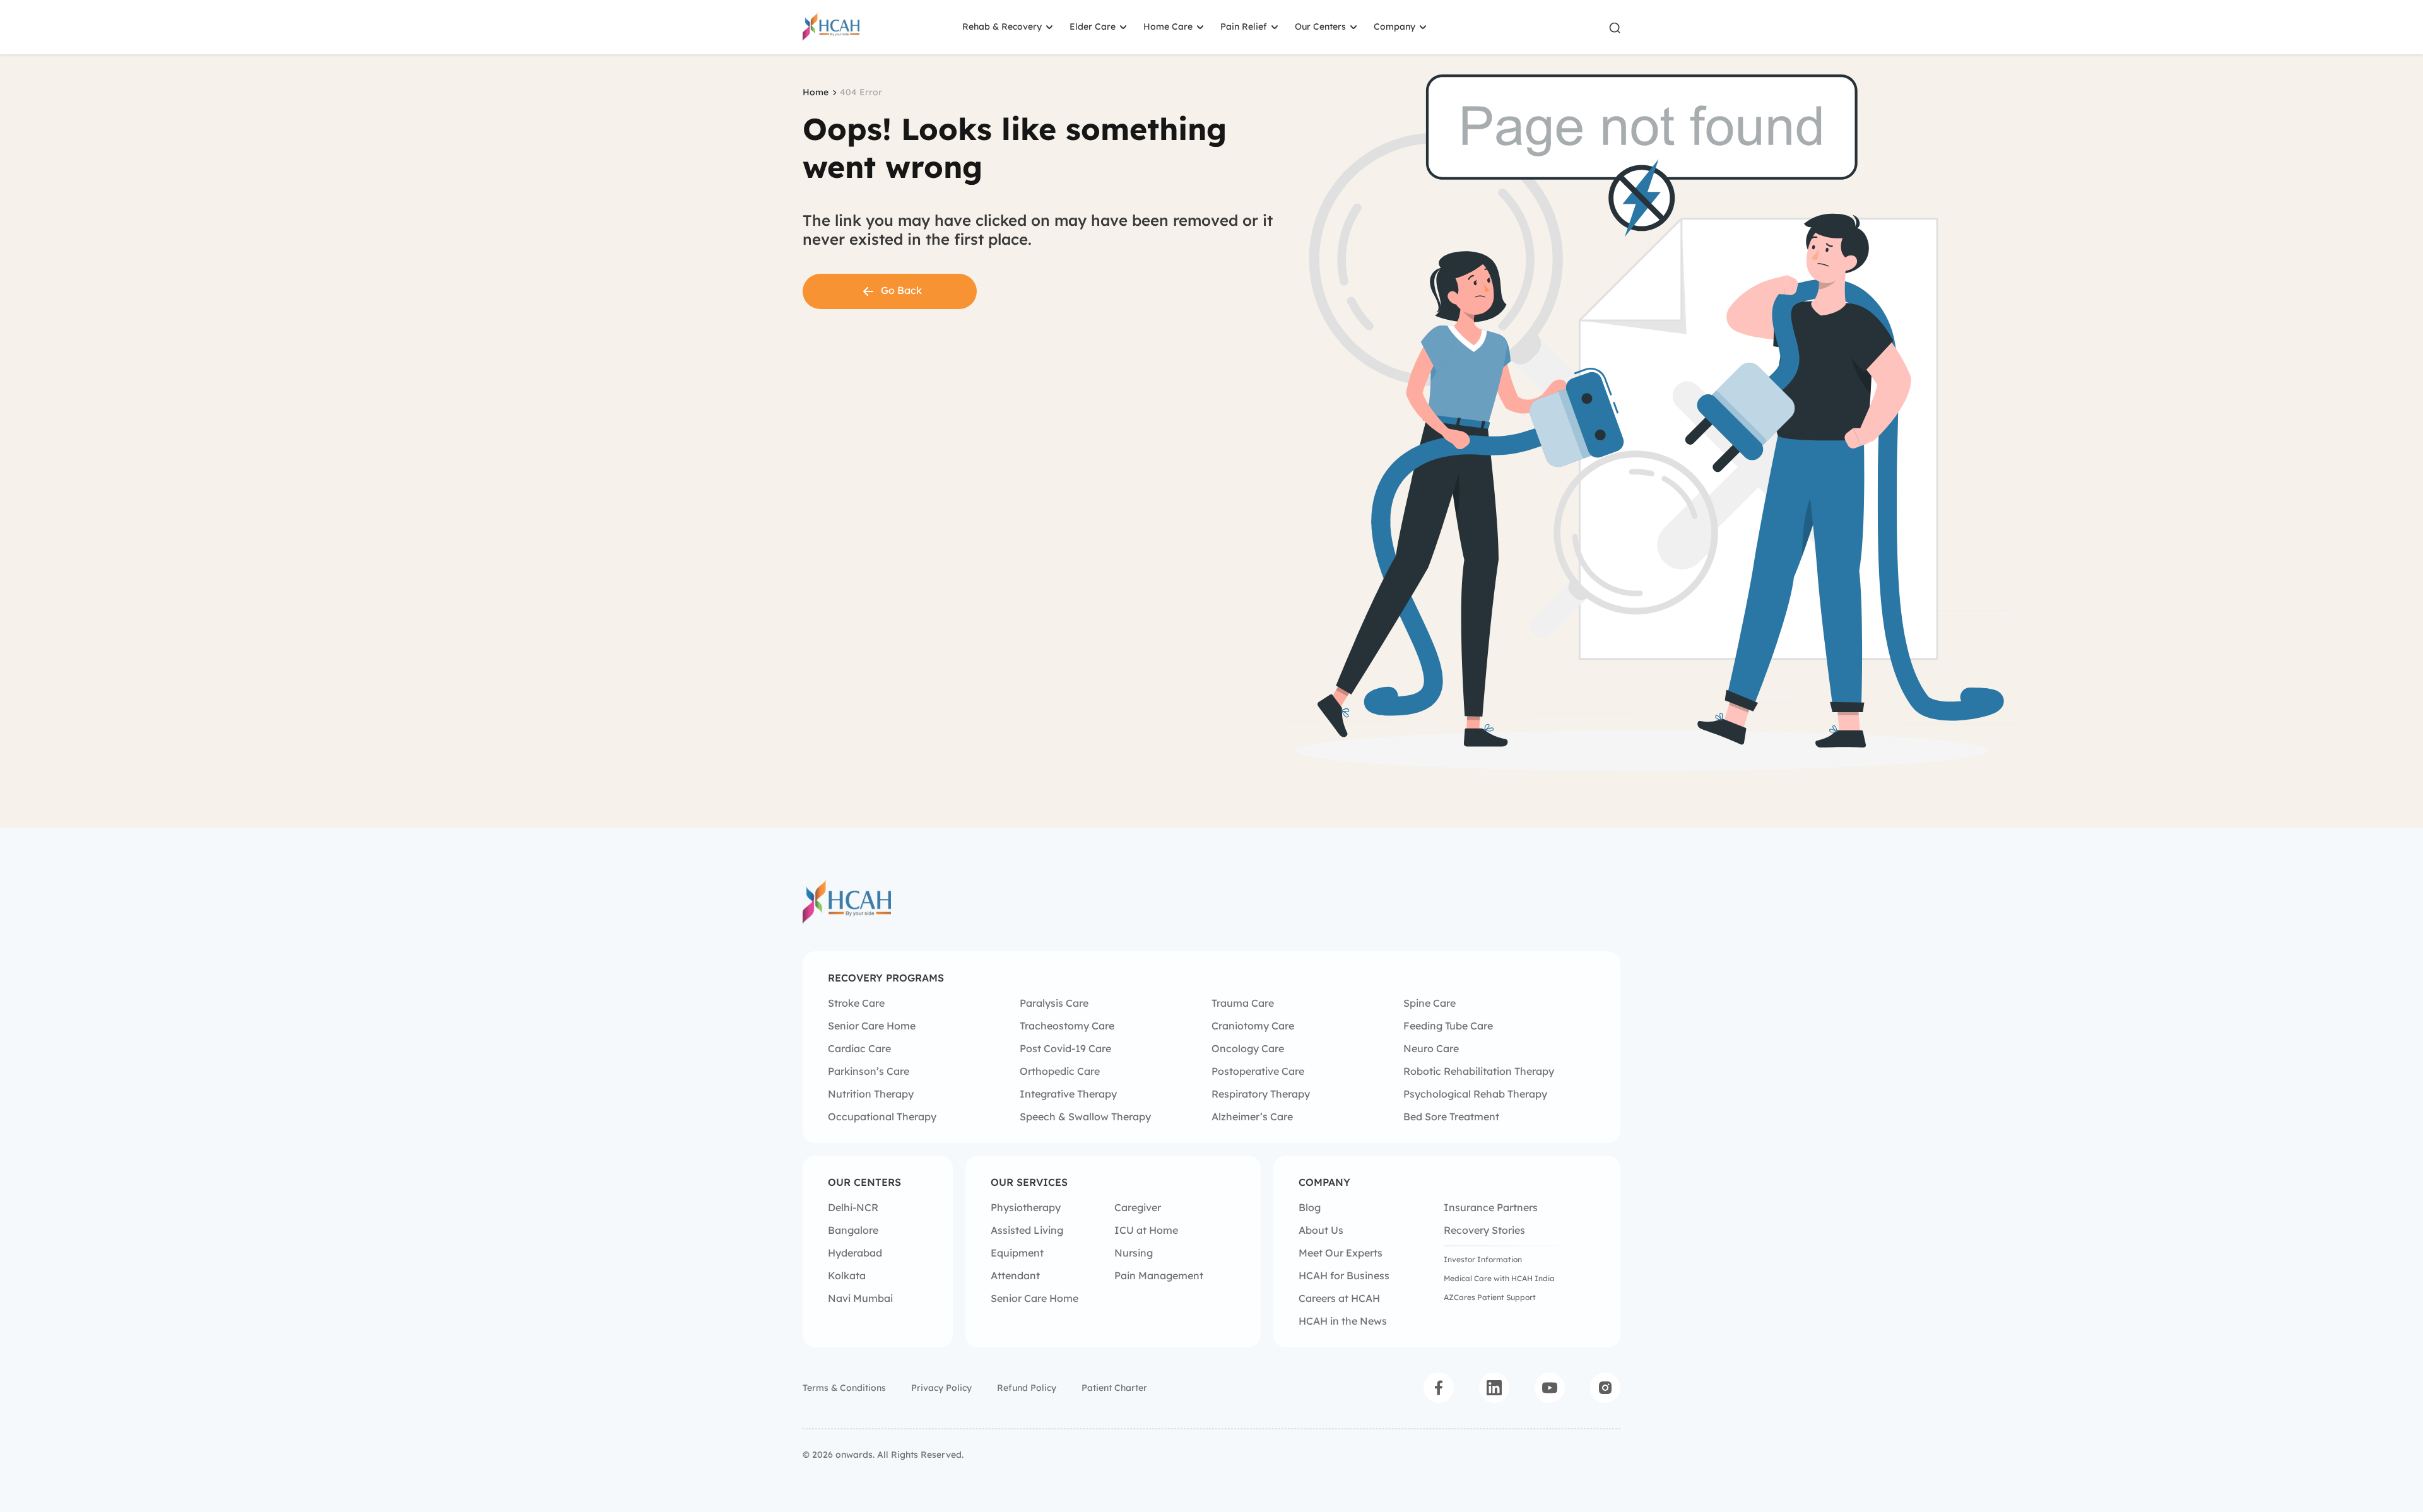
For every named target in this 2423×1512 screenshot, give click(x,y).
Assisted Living (1027, 1230)
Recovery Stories (1484, 1230)
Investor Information (1483, 1259)
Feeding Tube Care (1448, 1026)
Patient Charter (1114, 1388)
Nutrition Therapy (871, 1094)
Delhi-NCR (853, 1207)
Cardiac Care (859, 1048)
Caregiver (1138, 1207)
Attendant (1015, 1275)
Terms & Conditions (844, 1388)
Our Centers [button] (1320, 26)
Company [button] (1394, 26)
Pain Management (1159, 1275)
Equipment (1017, 1253)
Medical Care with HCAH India (1499, 1278)
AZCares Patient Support (1490, 1297)
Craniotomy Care (1253, 1026)
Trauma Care (1243, 1003)
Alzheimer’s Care (1252, 1116)
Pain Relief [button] (1244, 26)
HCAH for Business (1344, 1275)
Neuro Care (1431, 1048)
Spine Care (1430, 1003)
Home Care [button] (1168, 26)
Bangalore (853, 1230)
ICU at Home (1146, 1230)
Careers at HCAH (1339, 1298)
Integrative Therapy (1068, 1094)
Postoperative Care (1258, 1071)
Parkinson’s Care (869, 1071)
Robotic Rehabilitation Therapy (1479, 1071)
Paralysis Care (1054, 1003)
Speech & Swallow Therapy (1085, 1116)
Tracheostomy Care (1067, 1026)
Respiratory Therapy (1261, 1094)
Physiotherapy (1026, 1207)
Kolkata (847, 1275)
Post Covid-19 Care (1065, 1048)
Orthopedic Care (1060, 1071)
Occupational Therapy (882, 1116)
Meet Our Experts (1341, 1253)
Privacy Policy (941, 1388)
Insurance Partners (1491, 1207)
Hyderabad (855, 1253)
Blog (1310, 1207)
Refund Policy (1027, 1388)
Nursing (1134, 1253)
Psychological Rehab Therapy (1475, 1094)
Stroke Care (856, 1003)
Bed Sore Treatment (1451, 1116)
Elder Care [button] (1093, 26)
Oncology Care (1248, 1048)
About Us (1321, 1230)
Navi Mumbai (860, 1298)
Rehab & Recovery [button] (1002, 26)
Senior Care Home (872, 1026)
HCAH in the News (1343, 1321)
